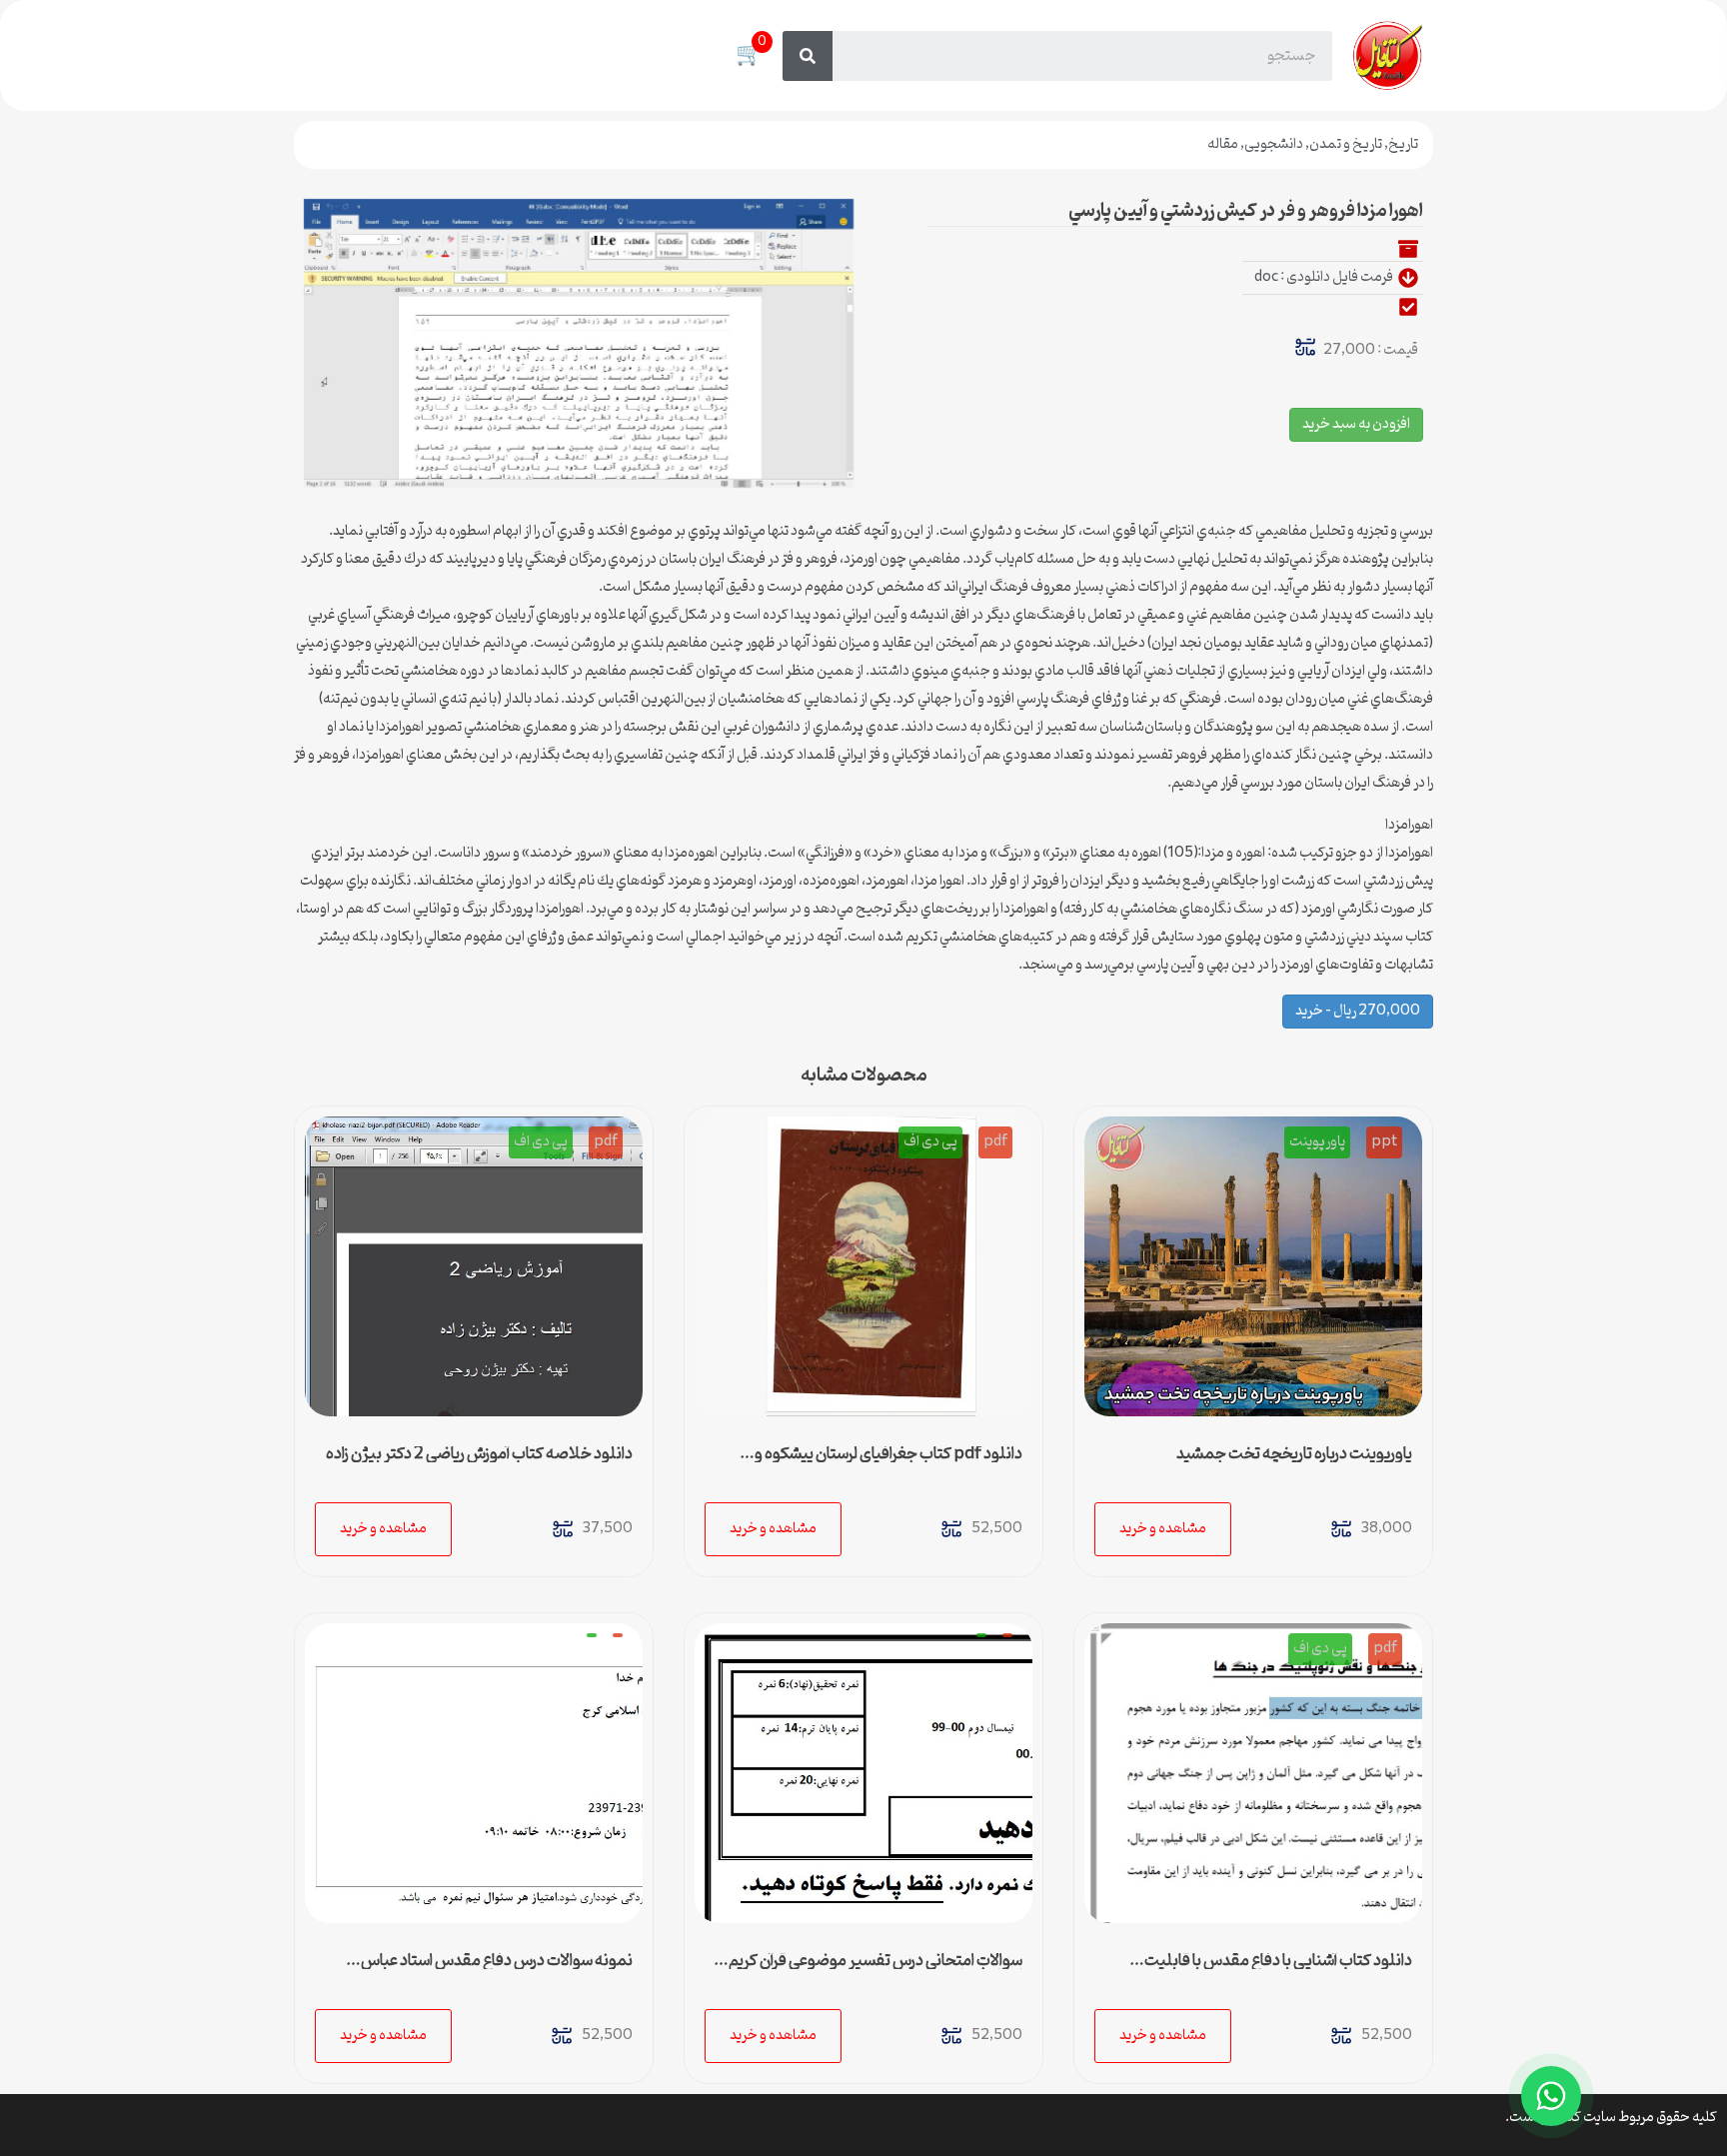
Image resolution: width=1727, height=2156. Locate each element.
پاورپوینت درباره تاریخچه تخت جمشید (1294, 1454)
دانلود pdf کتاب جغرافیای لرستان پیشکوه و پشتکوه (888, 1462)
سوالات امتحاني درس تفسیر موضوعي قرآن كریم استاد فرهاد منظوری (875, 1969)
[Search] (808, 56)
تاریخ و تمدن (1346, 144)
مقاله (1223, 144)
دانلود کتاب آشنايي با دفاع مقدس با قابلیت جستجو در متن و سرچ (1278, 1969)
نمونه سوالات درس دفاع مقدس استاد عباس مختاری (497, 1969)
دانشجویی (1274, 144)
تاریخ (1403, 144)
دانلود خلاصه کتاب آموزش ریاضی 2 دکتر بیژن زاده (479, 1454)
